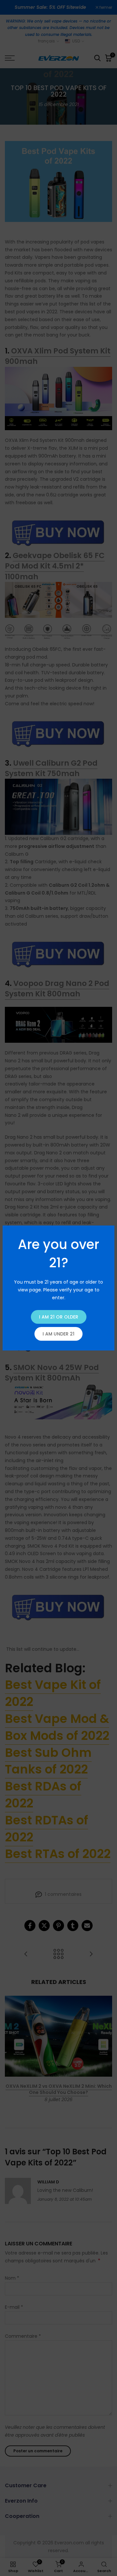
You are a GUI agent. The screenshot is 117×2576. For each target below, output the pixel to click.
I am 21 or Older (59, 1317)
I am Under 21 (58, 1334)
